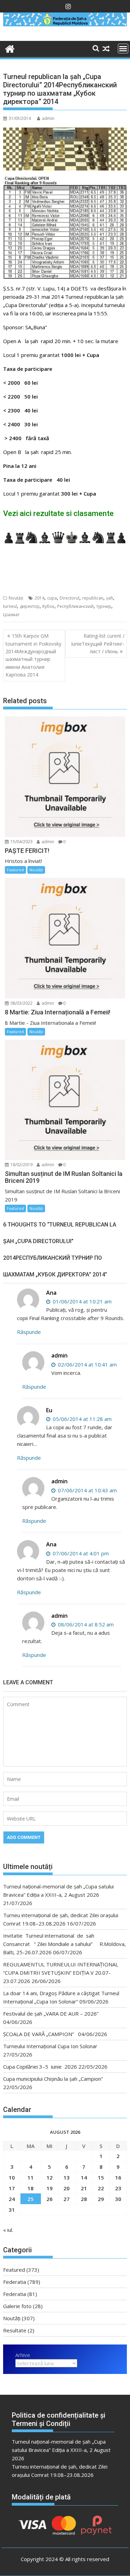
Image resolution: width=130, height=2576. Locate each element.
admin (48, 118)
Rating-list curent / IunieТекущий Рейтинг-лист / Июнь (98, 644)
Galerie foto (17, 2306)
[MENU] (123, 49)
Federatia (15, 2282)
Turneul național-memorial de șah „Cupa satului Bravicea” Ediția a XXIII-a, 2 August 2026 (61, 2450)
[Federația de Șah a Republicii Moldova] (65, 24)
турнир (104, 606)
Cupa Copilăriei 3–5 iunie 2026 (40, 2067)
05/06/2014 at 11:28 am (81, 1419)
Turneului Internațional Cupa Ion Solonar (50, 2046)
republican (93, 598)
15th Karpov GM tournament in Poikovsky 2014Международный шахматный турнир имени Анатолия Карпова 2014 (33, 655)
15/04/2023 (21, 842)
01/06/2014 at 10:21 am (81, 1301)
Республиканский (75, 606)
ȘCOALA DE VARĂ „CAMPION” (40, 2034)
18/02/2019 (21, 1165)
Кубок (48, 606)
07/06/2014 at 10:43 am (87, 1490)
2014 (40, 598)
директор (30, 606)
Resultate (15, 2330)
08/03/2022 (21, 1003)
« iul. (8, 2230)
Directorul (70, 598)
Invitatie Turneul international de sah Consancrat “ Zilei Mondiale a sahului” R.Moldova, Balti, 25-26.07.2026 (64, 1944)
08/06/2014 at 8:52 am (85, 1624)
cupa (52, 598)
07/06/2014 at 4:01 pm (80, 1553)
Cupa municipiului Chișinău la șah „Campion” (53, 2079)
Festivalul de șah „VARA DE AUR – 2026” (51, 2014)
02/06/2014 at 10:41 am (87, 1364)
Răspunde (29, 1332)
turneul (10, 606)
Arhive (23, 2355)
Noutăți (16, 598)
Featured (15, 870)
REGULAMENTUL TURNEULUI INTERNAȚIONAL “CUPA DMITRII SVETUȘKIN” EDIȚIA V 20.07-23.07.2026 (61, 1973)
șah (110, 598)
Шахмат (11, 615)
